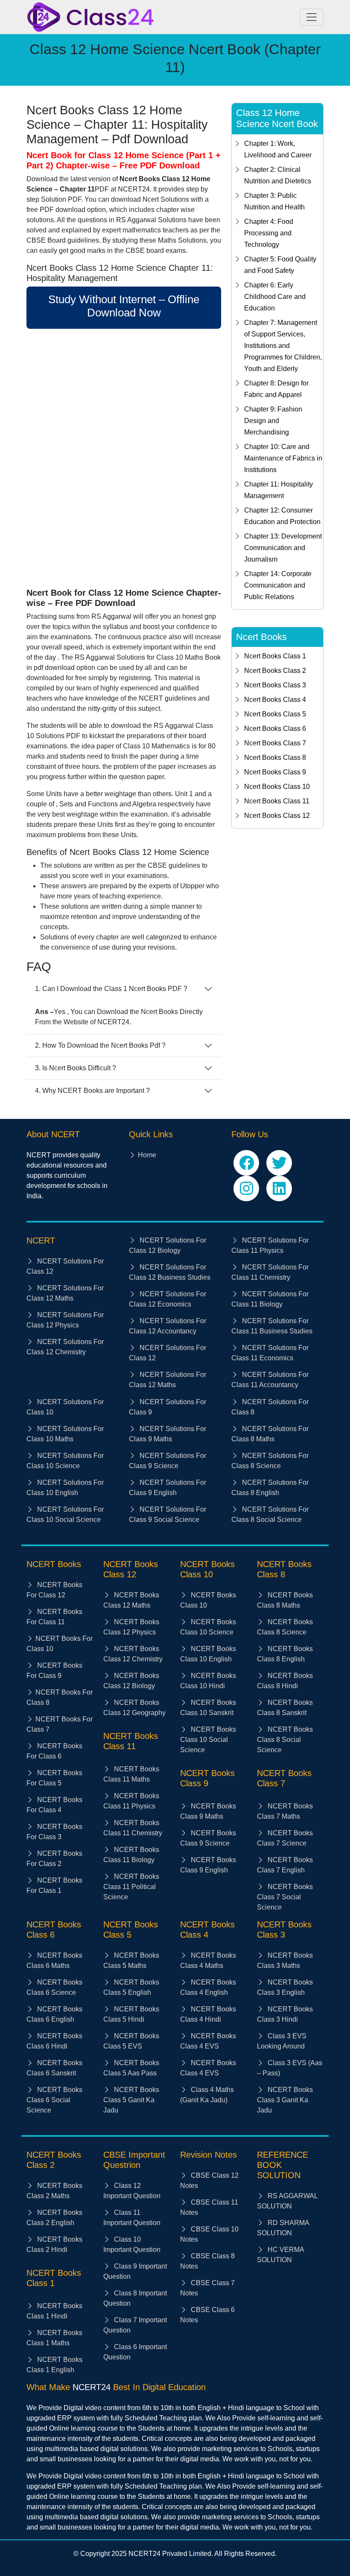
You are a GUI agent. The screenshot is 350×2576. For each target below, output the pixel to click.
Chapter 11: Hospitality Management (279, 490)
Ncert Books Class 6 (275, 729)
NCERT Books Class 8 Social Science (285, 1740)
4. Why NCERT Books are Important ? (92, 1091)
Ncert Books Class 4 (275, 700)
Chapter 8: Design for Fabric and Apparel (276, 389)
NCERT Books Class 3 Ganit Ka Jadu (285, 2100)
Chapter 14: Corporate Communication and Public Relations (278, 585)
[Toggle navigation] (312, 17)
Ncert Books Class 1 (275, 656)
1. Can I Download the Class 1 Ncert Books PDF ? (111, 989)
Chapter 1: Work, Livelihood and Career (278, 149)
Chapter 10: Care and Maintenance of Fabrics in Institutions (283, 458)
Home (147, 1155)
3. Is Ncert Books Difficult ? (76, 1068)
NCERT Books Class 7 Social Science (285, 1897)
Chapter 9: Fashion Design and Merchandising (273, 421)
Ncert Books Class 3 (275, 685)
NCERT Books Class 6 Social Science (54, 2100)
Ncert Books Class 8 (275, 758)
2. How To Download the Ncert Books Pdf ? (100, 1045)
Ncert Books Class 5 (275, 714)
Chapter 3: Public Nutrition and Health (274, 201)
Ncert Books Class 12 (277, 816)
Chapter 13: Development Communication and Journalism (283, 548)
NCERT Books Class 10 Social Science (208, 1740)
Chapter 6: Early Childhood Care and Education (275, 297)
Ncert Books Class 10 (277, 787)
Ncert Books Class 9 (275, 772)
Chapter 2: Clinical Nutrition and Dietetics (278, 175)
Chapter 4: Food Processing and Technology (269, 233)
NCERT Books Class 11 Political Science (131, 1887)
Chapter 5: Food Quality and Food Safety (280, 265)
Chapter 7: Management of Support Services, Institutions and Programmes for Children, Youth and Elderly (283, 346)
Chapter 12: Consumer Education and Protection (282, 516)
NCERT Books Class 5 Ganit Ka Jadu (131, 2100)
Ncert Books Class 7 (275, 743)
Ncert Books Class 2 (275, 671)
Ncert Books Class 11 (277, 801)
